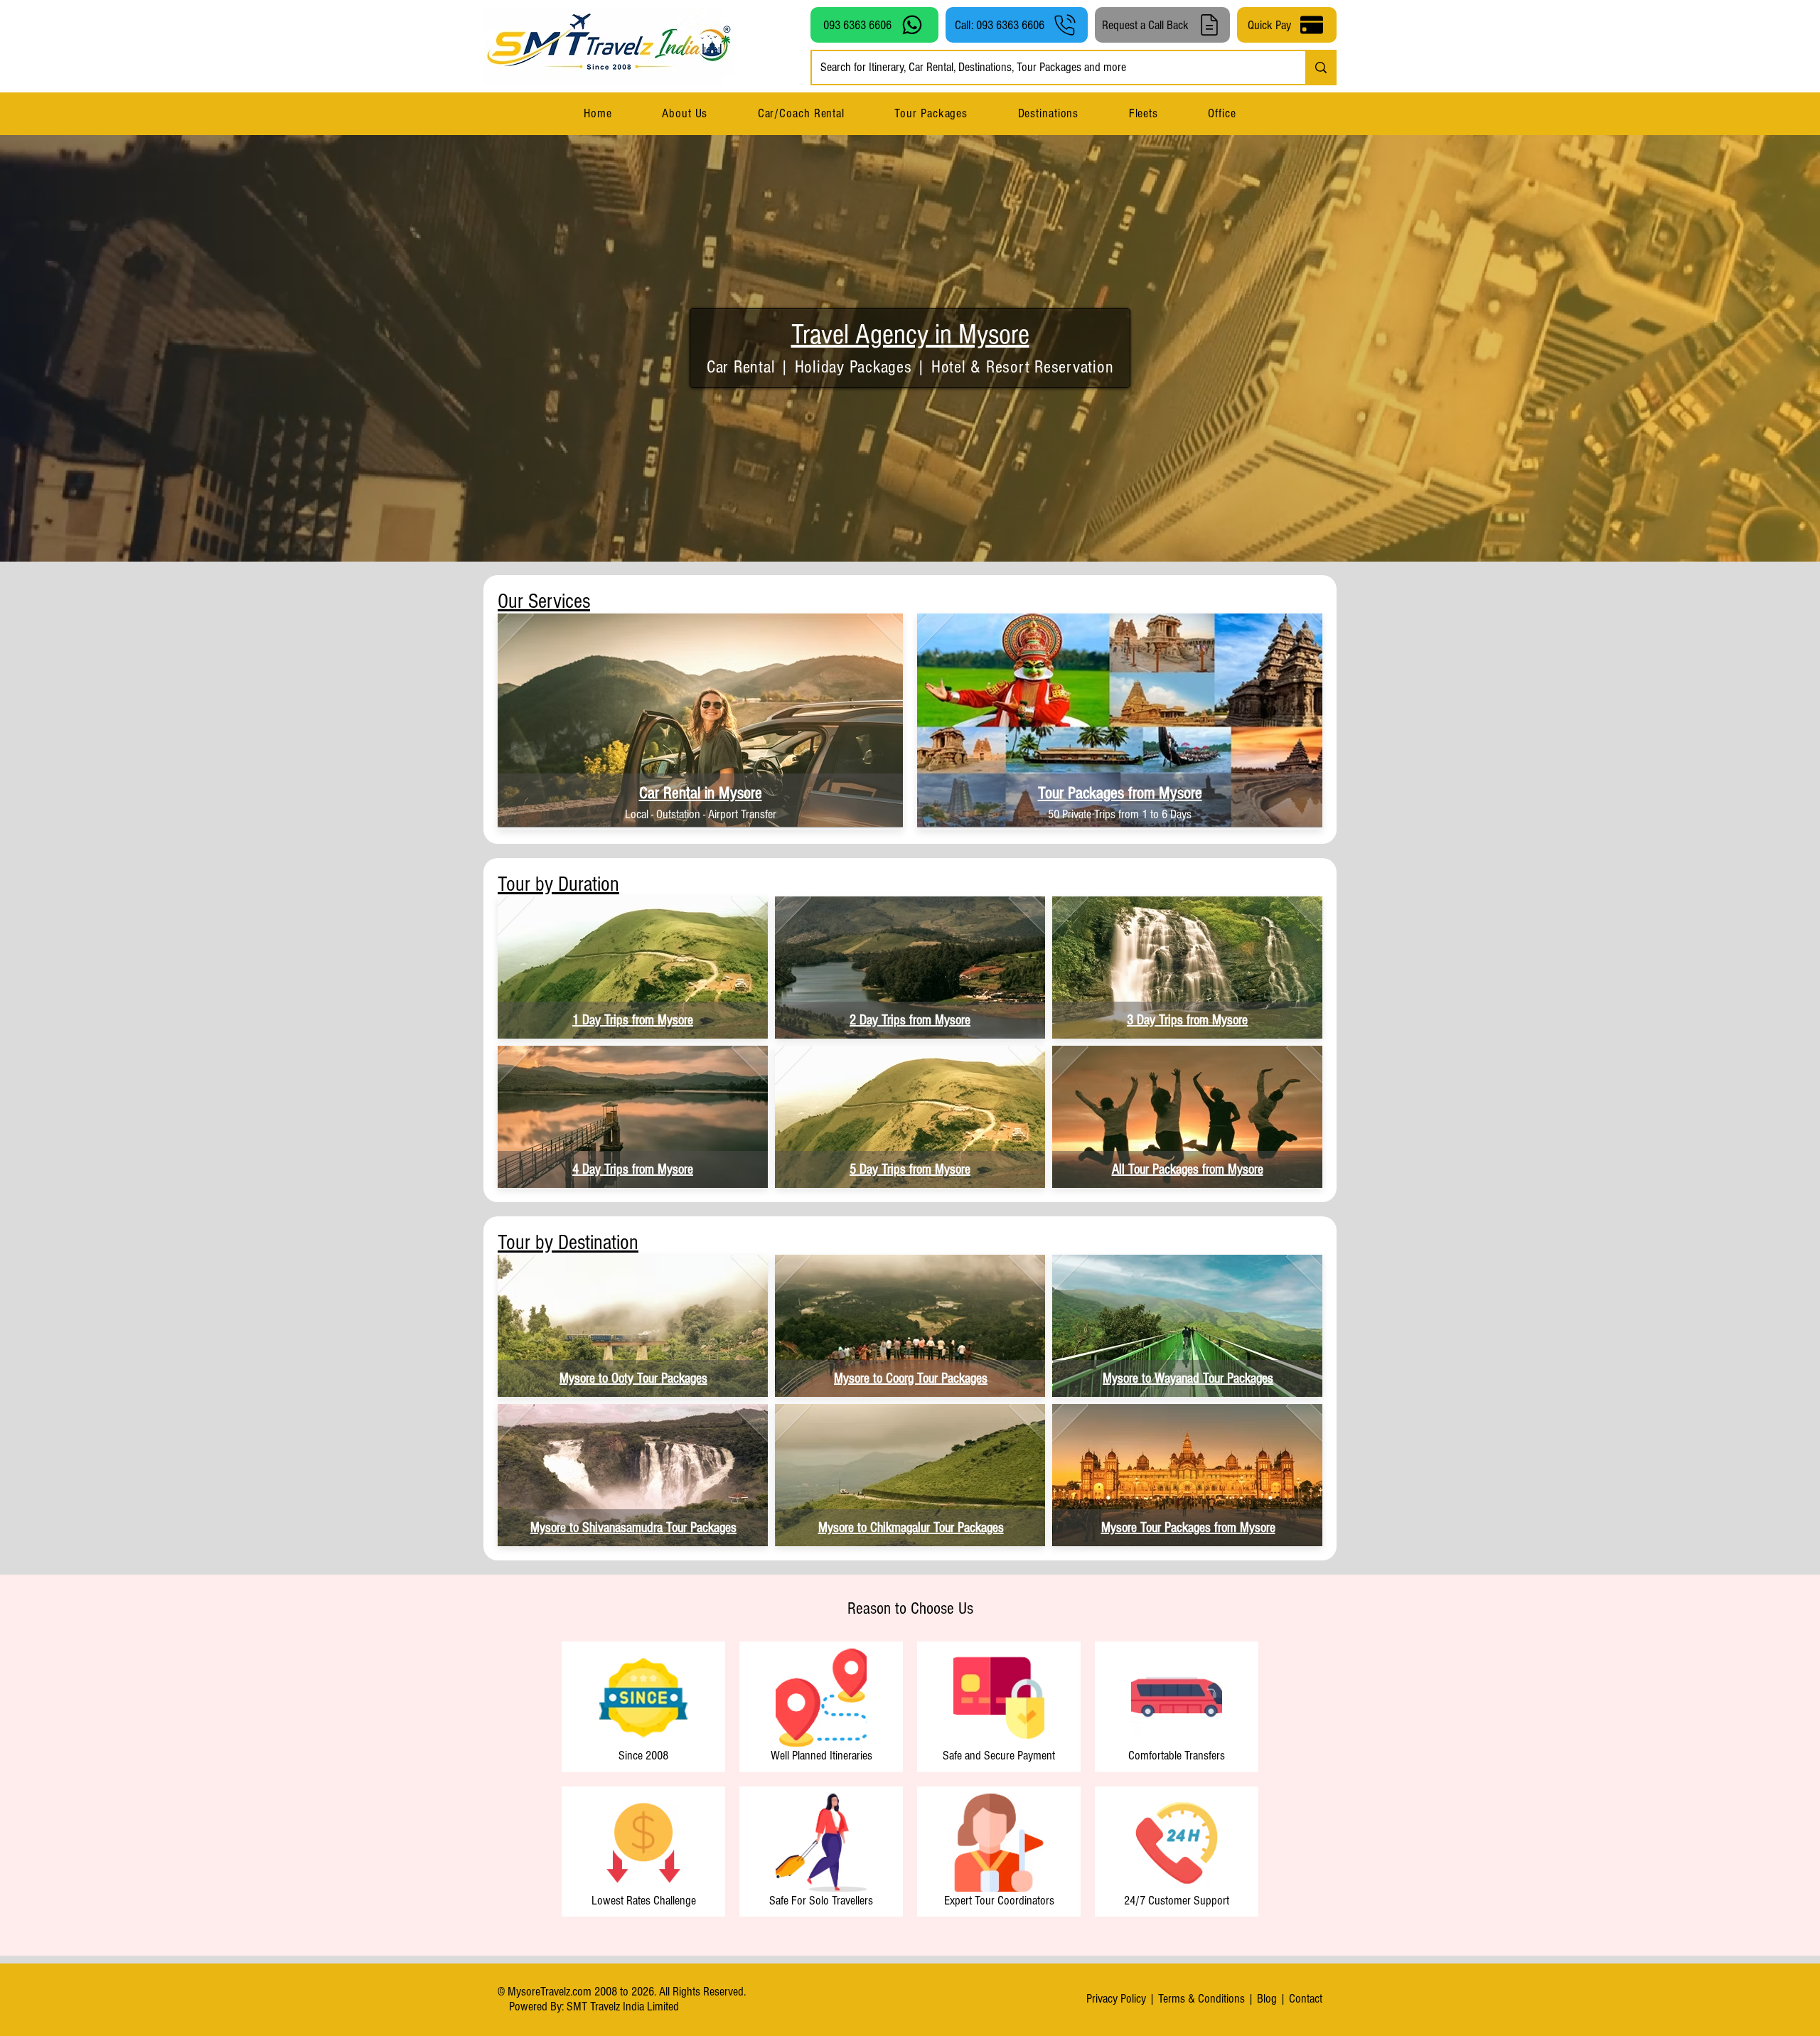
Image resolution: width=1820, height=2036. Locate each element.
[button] (1048, 113)
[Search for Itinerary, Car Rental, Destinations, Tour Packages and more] (1320, 68)
